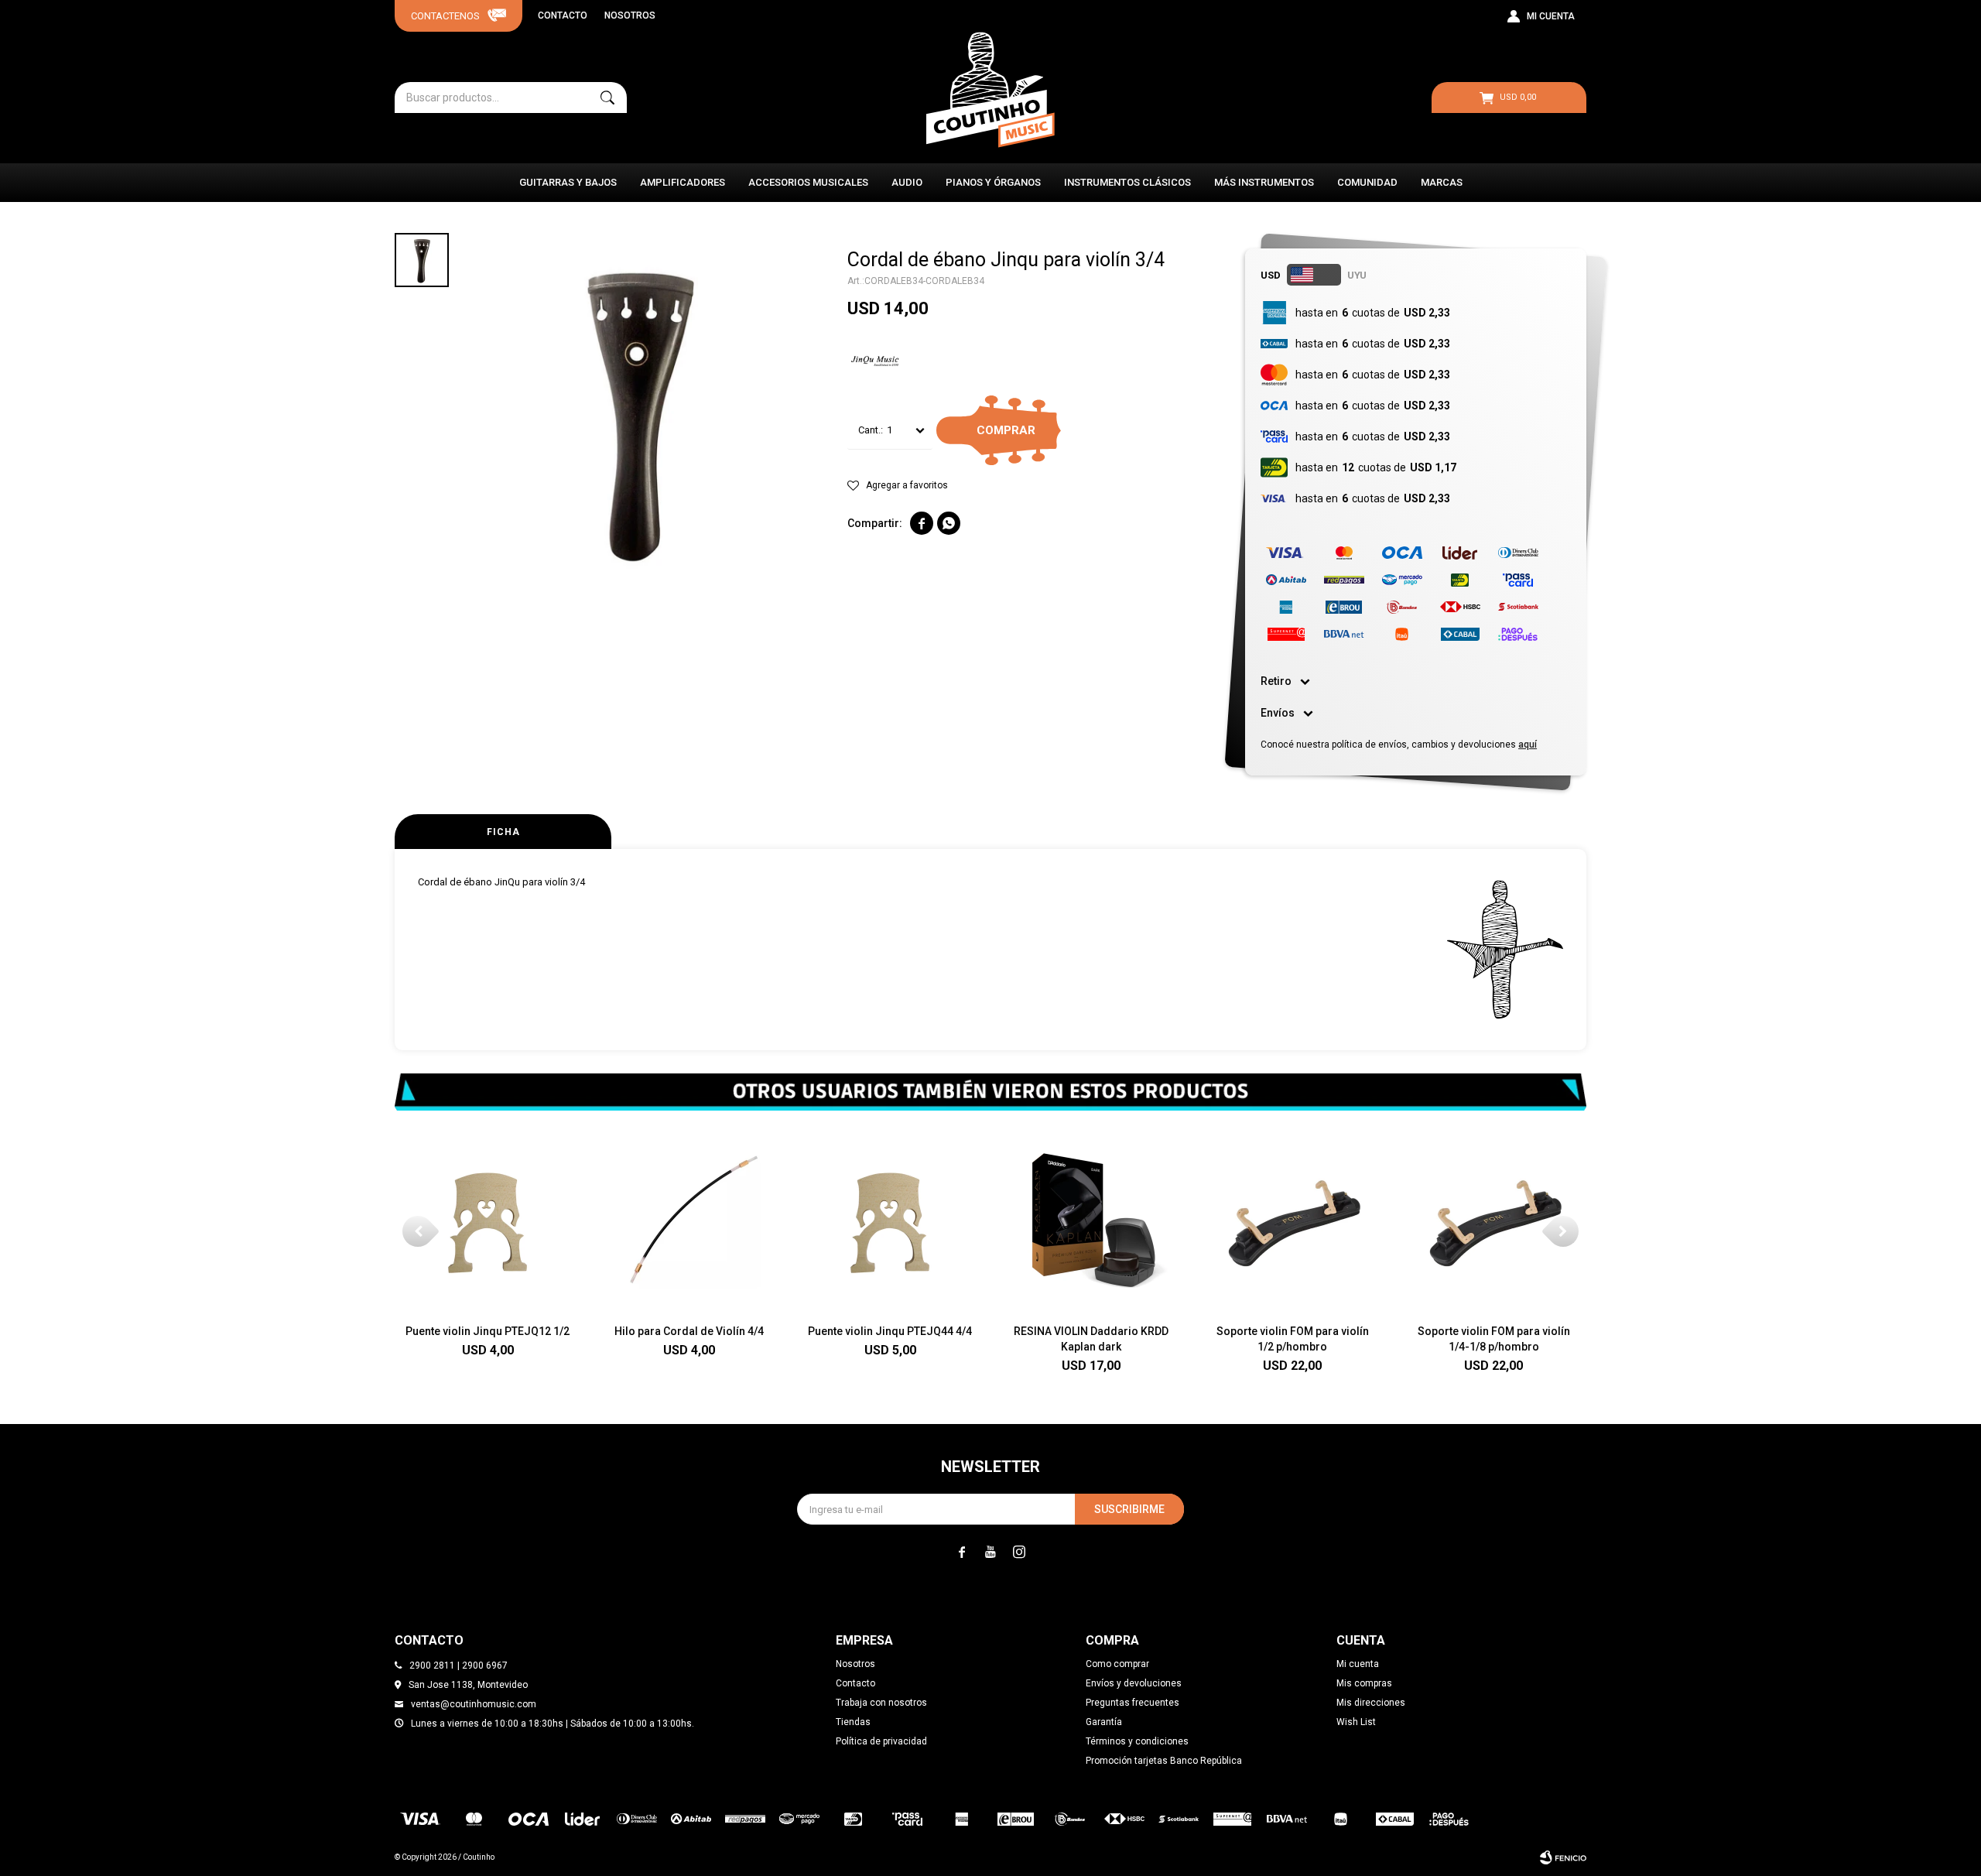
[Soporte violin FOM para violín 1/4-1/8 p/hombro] (1493, 1219)
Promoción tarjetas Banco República (1164, 1761)
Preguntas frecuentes (1132, 1703)
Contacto (563, 15)
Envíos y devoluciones (1134, 1683)
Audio (907, 182)
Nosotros (630, 15)
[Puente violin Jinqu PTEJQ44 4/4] (890, 1219)
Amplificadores (683, 182)
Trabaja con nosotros (881, 1703)
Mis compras (1364, 1683)
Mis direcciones (1371, 1703)
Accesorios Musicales (808, 182)
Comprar (1006, 430)
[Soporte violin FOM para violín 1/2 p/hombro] (1292, 1219)
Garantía (1104, 1722)
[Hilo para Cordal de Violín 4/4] (689, 1219)
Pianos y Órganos (993, 182)
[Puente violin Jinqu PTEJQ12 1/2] (488, 1219)
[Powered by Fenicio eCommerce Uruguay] (1563, 1857)
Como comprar (1117, 1664)
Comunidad (1367, 182)
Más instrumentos (1264, 182)
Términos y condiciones (1137, 1741)
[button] (607, 98)
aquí (1528, 745)
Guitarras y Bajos (568, 182)
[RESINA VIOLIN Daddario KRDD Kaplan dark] (1091, 1219)
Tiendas (853, 1722)
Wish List (1356, 1722)
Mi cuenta (1358, 1664)
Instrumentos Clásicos (1127, 182)
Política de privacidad (881, 1741)
